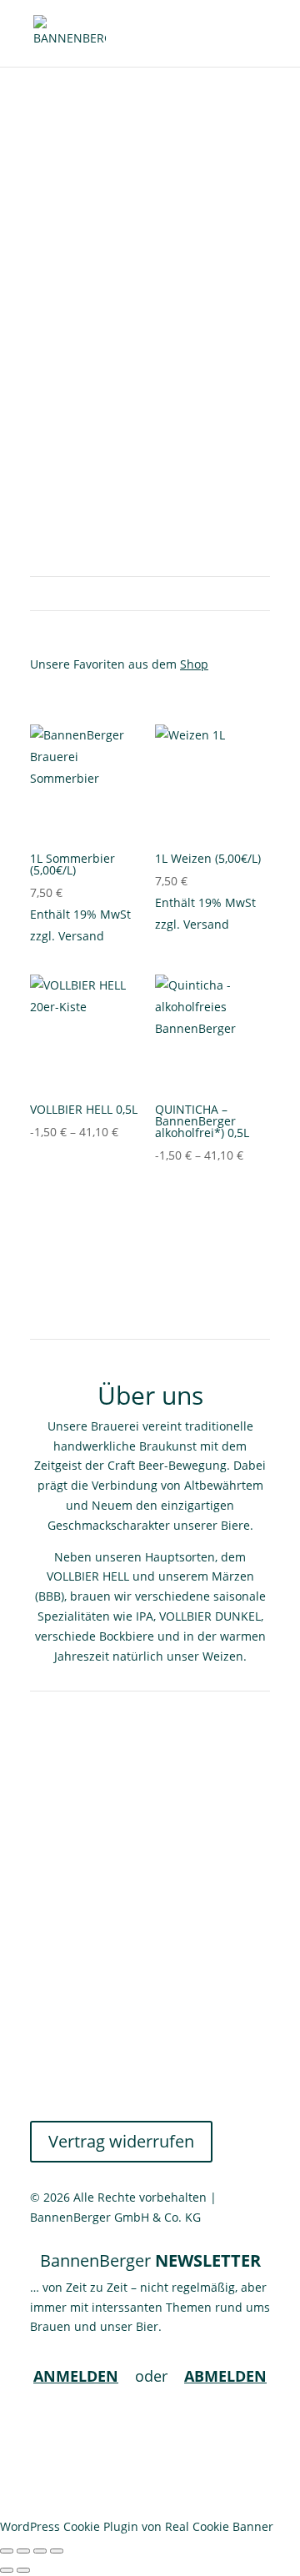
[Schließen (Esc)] (57, 2551)
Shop (194, 664)
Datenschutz (65, 2046)
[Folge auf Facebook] (190, 2430)
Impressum (62, 2085)
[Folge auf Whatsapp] (257, 2430)
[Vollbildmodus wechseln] (23, 2551)
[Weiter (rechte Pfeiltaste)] (23, 2570)
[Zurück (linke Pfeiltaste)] (7, 2570)
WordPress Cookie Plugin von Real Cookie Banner (137, 2526)
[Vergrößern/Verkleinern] (7, 2551)
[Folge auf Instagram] (223, 2430)
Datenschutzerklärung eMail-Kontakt (132, 2066)
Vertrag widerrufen (121, 2141)
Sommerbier (150, 233)
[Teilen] (40, 2551)
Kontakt (51, 1986)
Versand (81, 936)
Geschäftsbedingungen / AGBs (115, 2006)
